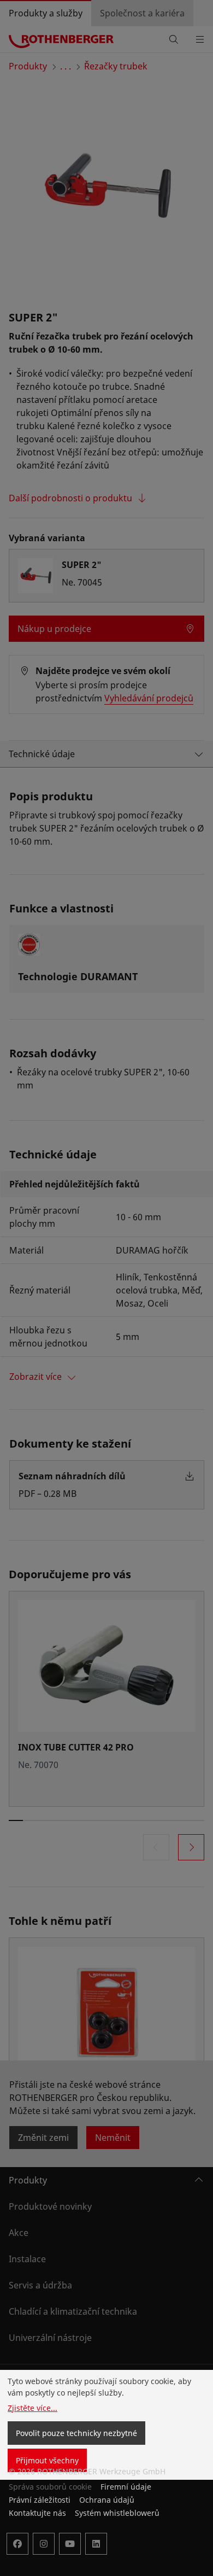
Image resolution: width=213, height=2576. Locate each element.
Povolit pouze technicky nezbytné (76, 2433)
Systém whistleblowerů (117, 2513)
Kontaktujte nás (37, 2513)
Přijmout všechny (47, 2460)
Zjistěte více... (32, 2408)
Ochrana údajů (107, 2500)
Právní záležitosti (40, 2500)
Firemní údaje (126, 2487)
